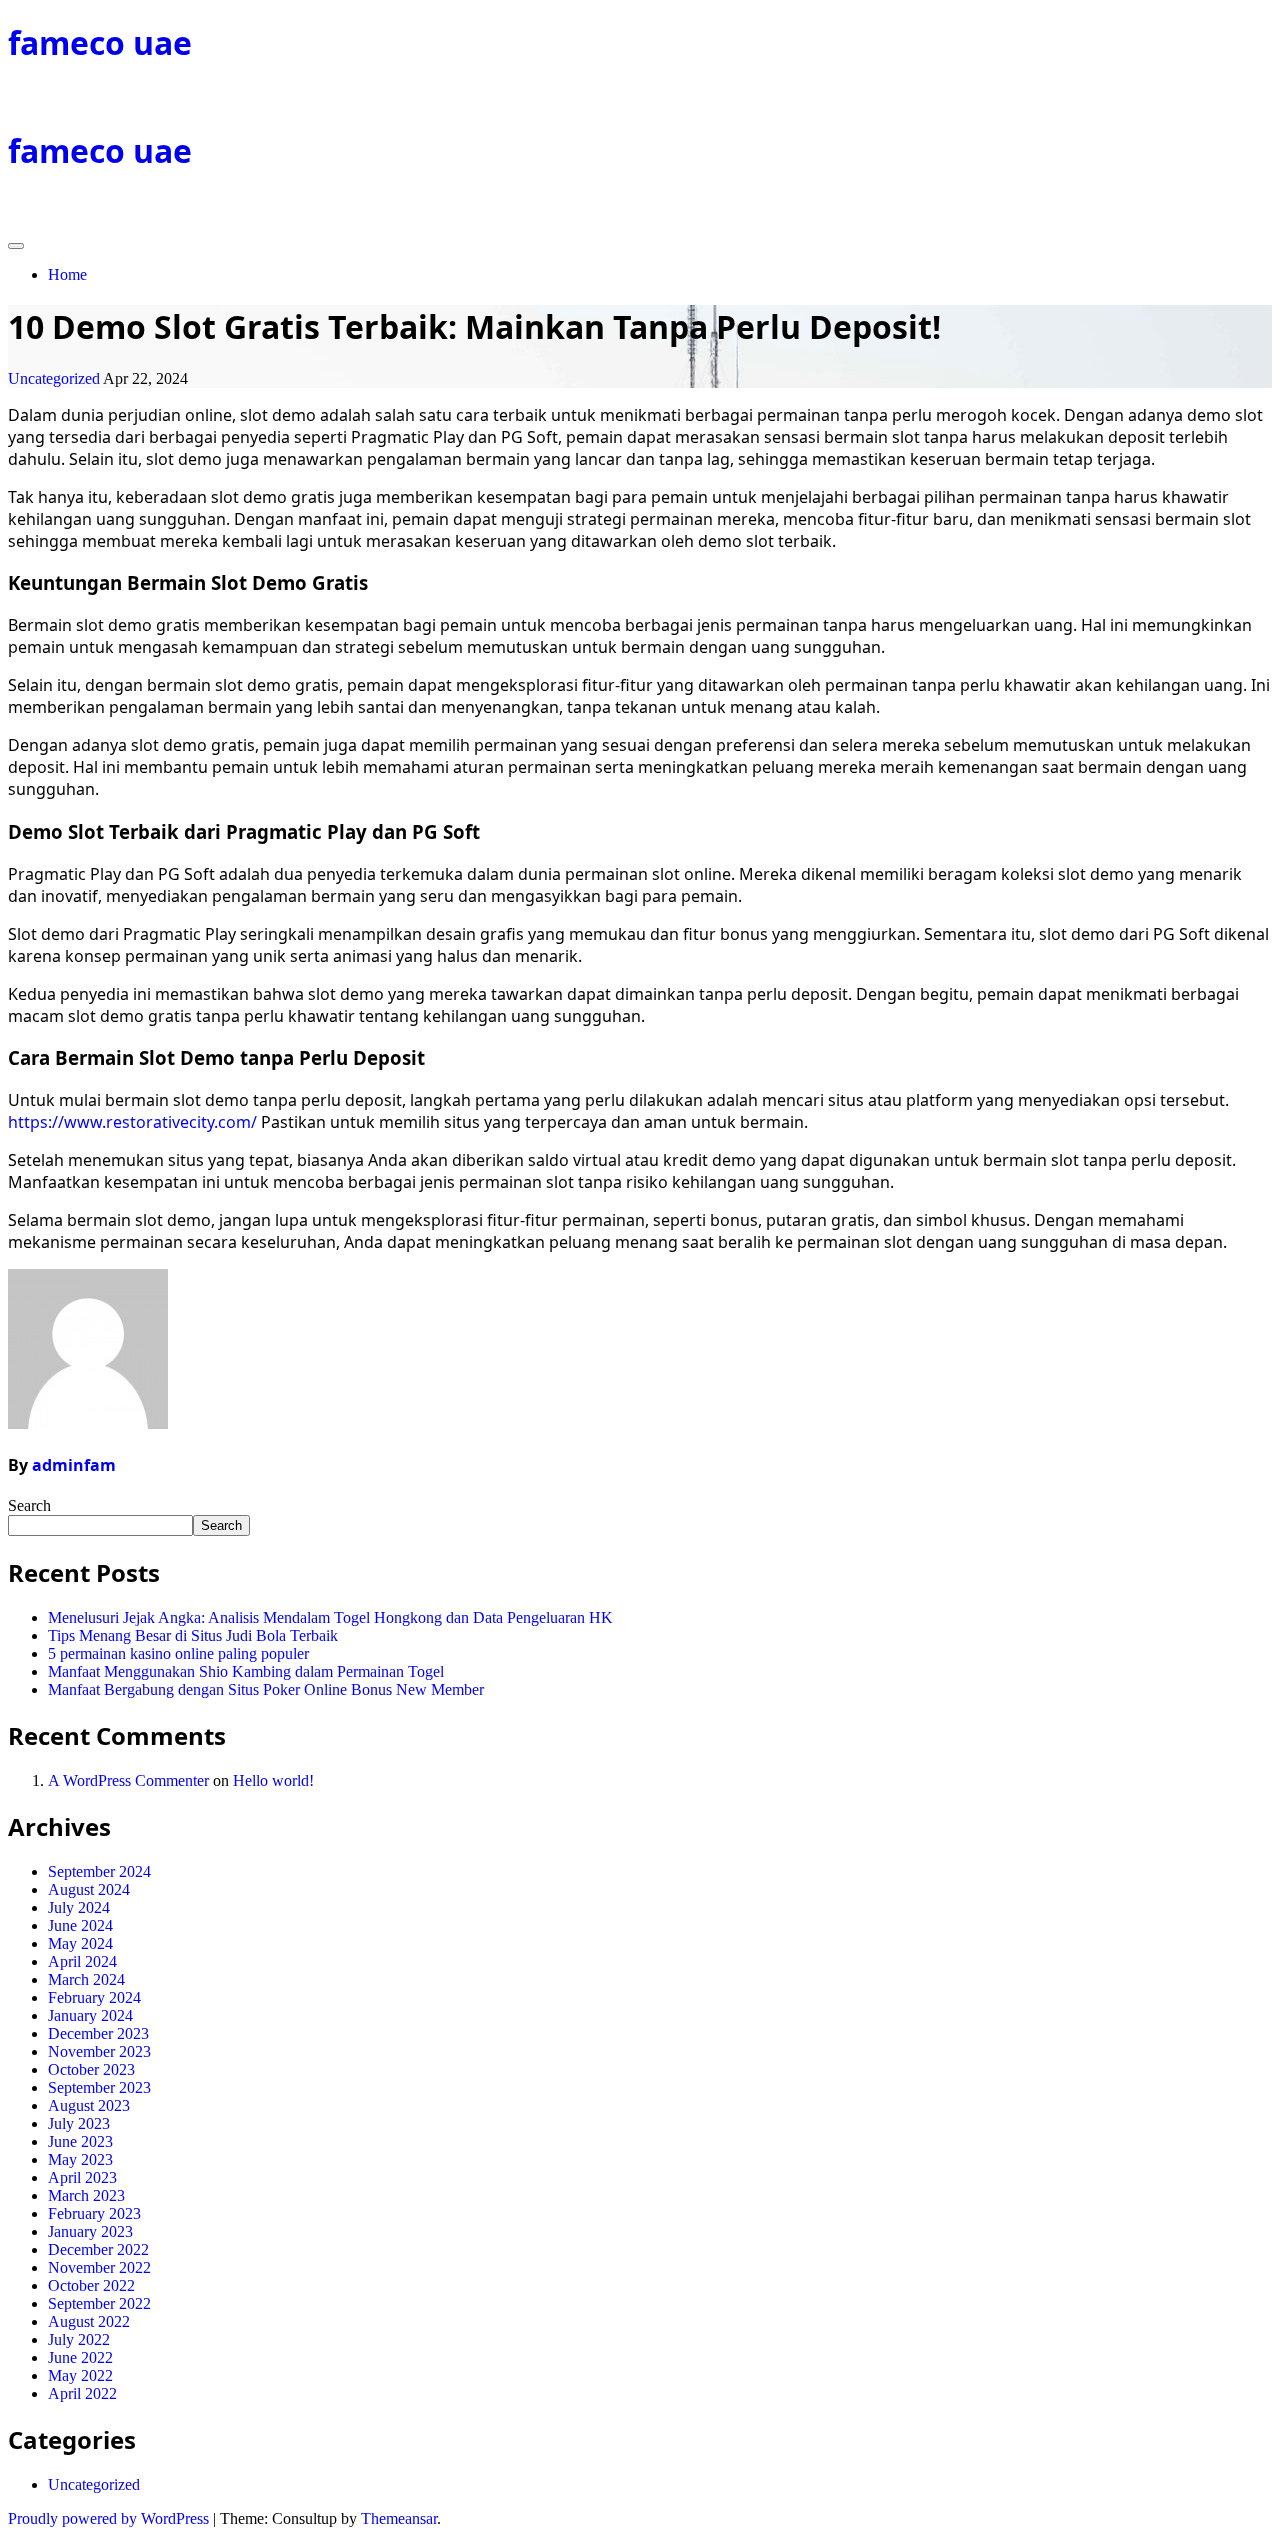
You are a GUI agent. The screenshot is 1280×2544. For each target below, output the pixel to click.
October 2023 (91, 2069)
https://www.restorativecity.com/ (132, 1122)
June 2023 (80, 2141)
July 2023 (79, 2123)
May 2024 (80, 1943)
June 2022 (80, 2357)
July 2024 (79, 1907)
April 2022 (82, 2393)
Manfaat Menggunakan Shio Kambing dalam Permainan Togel (246, 1671)
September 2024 (99, 1871)
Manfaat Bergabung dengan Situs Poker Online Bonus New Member (266, 1689)
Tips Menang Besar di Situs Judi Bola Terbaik (193, 1635)
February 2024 (94, 1997)
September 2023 (99, 2087)
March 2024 (86, 1979)
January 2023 (90, 2231)
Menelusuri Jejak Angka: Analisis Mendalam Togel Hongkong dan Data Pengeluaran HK (330, 1617)
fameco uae (100, 42)
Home (67, 274)
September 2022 (99, 2303)
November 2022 (99, 2267)
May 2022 (80, 2375)
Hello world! (273, 1780)
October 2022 (91, 2285)
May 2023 (80, 2159)
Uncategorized (54, 378)
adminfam (74, 1465)
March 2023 (86, 2195)
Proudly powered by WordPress (110, 2518)
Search (29, 1505)
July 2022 (79, 2339)
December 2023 (98, 2033)
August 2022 (89, 2321)
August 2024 (89, 1889)
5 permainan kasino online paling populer (178, 1653)
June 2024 (80, 1925)
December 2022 (98, 2249)
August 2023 (89, 2105)
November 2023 (99, 2051)
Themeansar (399, 2518)
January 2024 (90, 2015)
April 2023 (82, 2177)
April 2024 (82, 1961)
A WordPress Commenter (128, 1780)
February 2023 (94, 2213)
